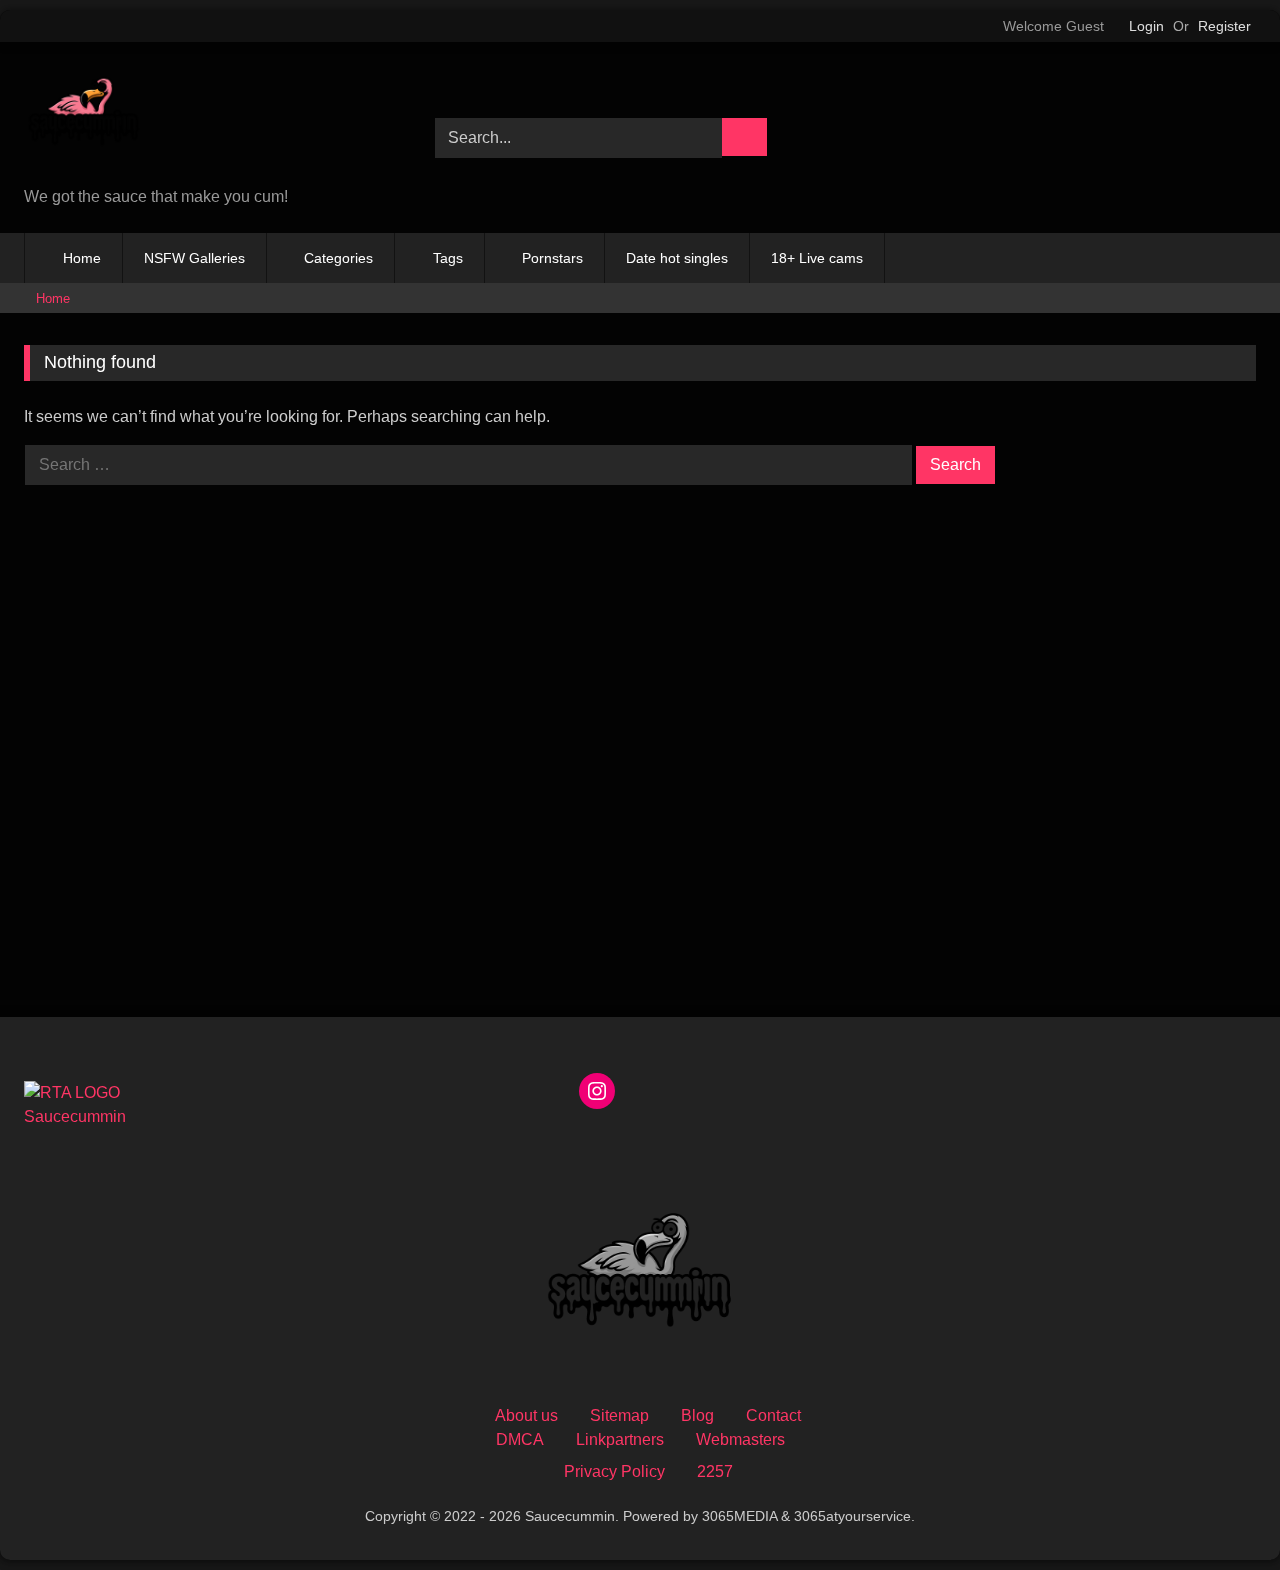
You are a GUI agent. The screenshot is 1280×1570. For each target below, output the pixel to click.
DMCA (520, 1439)
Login (1146, 26)
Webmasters (740, 1439)
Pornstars (552, 258)
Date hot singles (677, 258)
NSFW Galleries (194, 258)
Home (82, 258)
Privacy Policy (614, 1471)
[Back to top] (1220, 1510)
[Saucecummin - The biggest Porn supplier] (84, 118)
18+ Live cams (817, 258)
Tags (448, 258)
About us (526, 1415)
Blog (697, 1415)
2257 (715, 1471)
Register (1224, 26)
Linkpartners (620, 1439)
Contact (773, 1415)
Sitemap (619, 1415)
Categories (338, 258)
